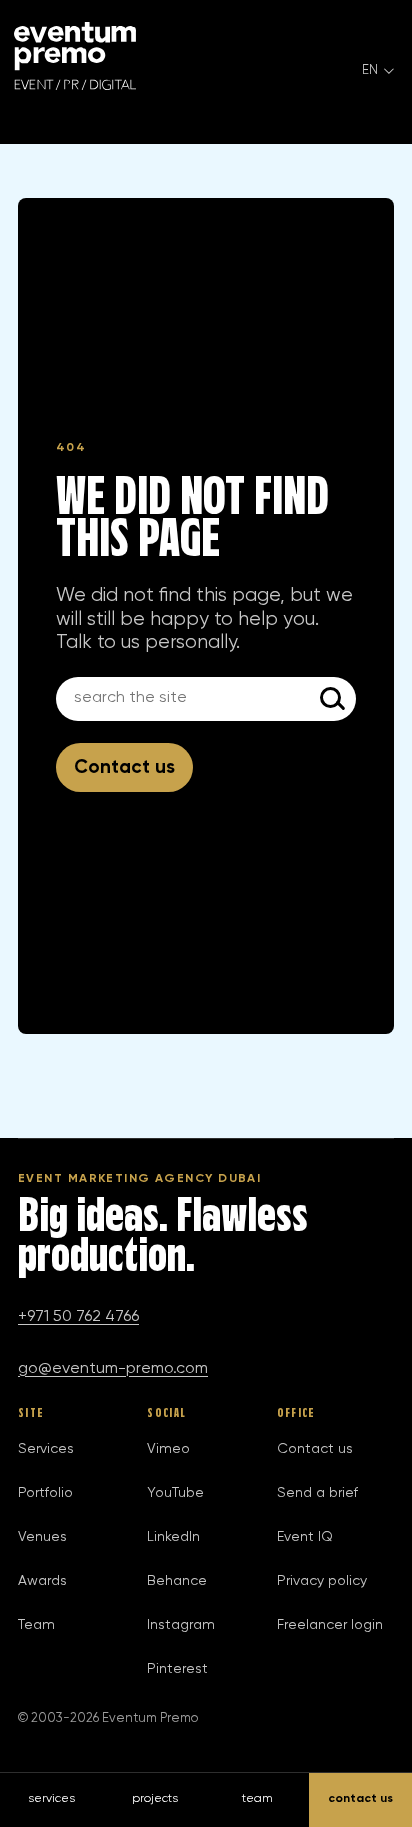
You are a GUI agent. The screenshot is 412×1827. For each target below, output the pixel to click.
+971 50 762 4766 (78, 1317)
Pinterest (177, 1669)
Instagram (181, 1625)
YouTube (175, 1493)
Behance (177, 1581)
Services (46, 1449)
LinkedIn (173, 1537)
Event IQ (305, 1537)
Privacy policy (322, 1581)
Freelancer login (330, 1625)
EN (370, 70)
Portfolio (45, 1493)
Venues (42, 1537)
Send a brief (317, 1493)
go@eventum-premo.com (113, 1369)
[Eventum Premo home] (75, 56)
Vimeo (168, 1449)
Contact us (124, 767)
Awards (42, 1581)
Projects (155, 1799)
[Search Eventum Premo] (334, 699)
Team (36, 1625)
